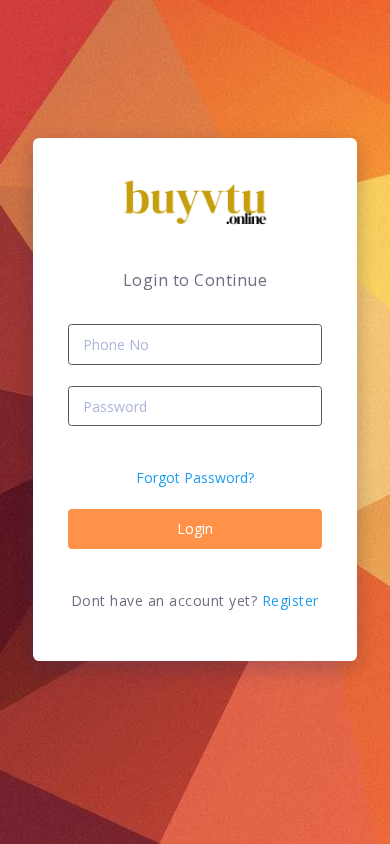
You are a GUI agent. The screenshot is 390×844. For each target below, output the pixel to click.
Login (195, 528)
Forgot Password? (195, 477)
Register (290, 600)
